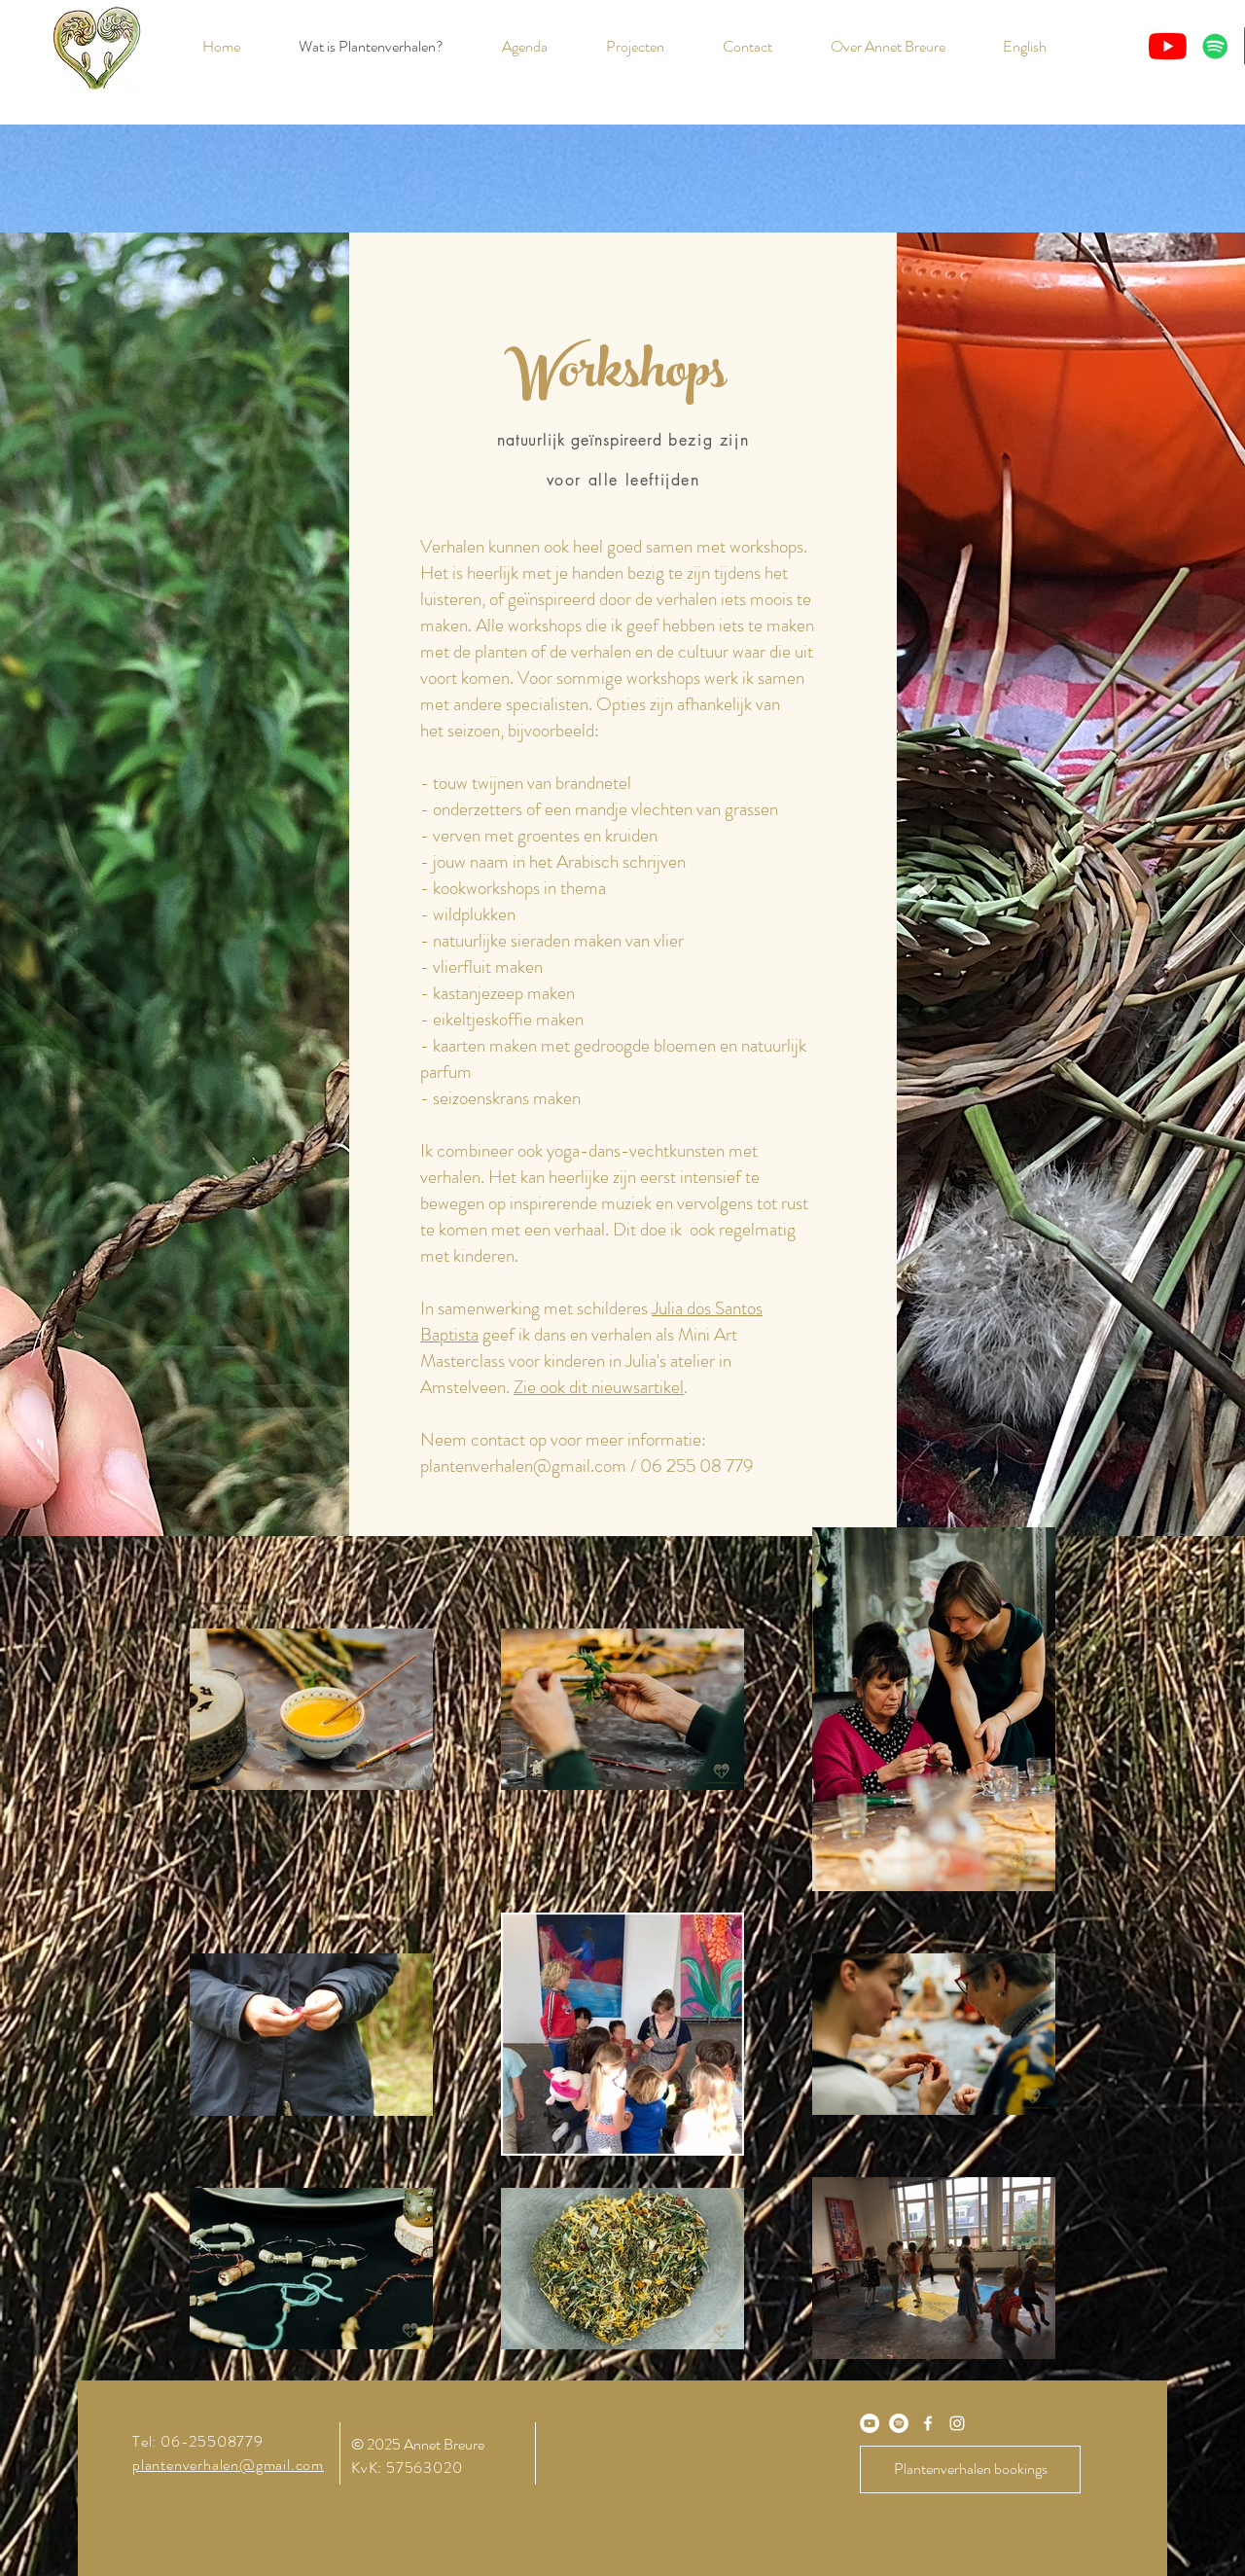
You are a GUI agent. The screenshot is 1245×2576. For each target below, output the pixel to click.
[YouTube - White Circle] (870, 2423)
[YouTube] (1168, 46)
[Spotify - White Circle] (899, 2423)
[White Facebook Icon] (928, 2423)
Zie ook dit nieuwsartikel (599, 1387)
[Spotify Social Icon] (1215, 46)
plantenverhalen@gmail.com (523, 1466)
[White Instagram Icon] (957, 2423)
